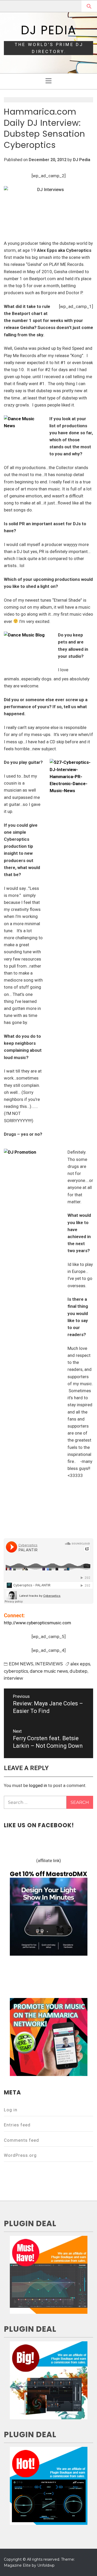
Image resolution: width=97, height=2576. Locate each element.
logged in (38, 1785)
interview (13, 1678)
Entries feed (17, 2125)
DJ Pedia (48, 30)
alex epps (80, 1664)
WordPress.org (20, 2155)
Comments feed (21, 2140)
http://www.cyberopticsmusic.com (38, 1623)
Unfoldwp (46, 2565)
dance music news (49, 1671)
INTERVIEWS (49, 1664)
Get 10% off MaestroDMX (48, 1874)
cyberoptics (16, 1671)
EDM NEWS (21, 1664)
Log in (11, 2110)
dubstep (79, 1671)
